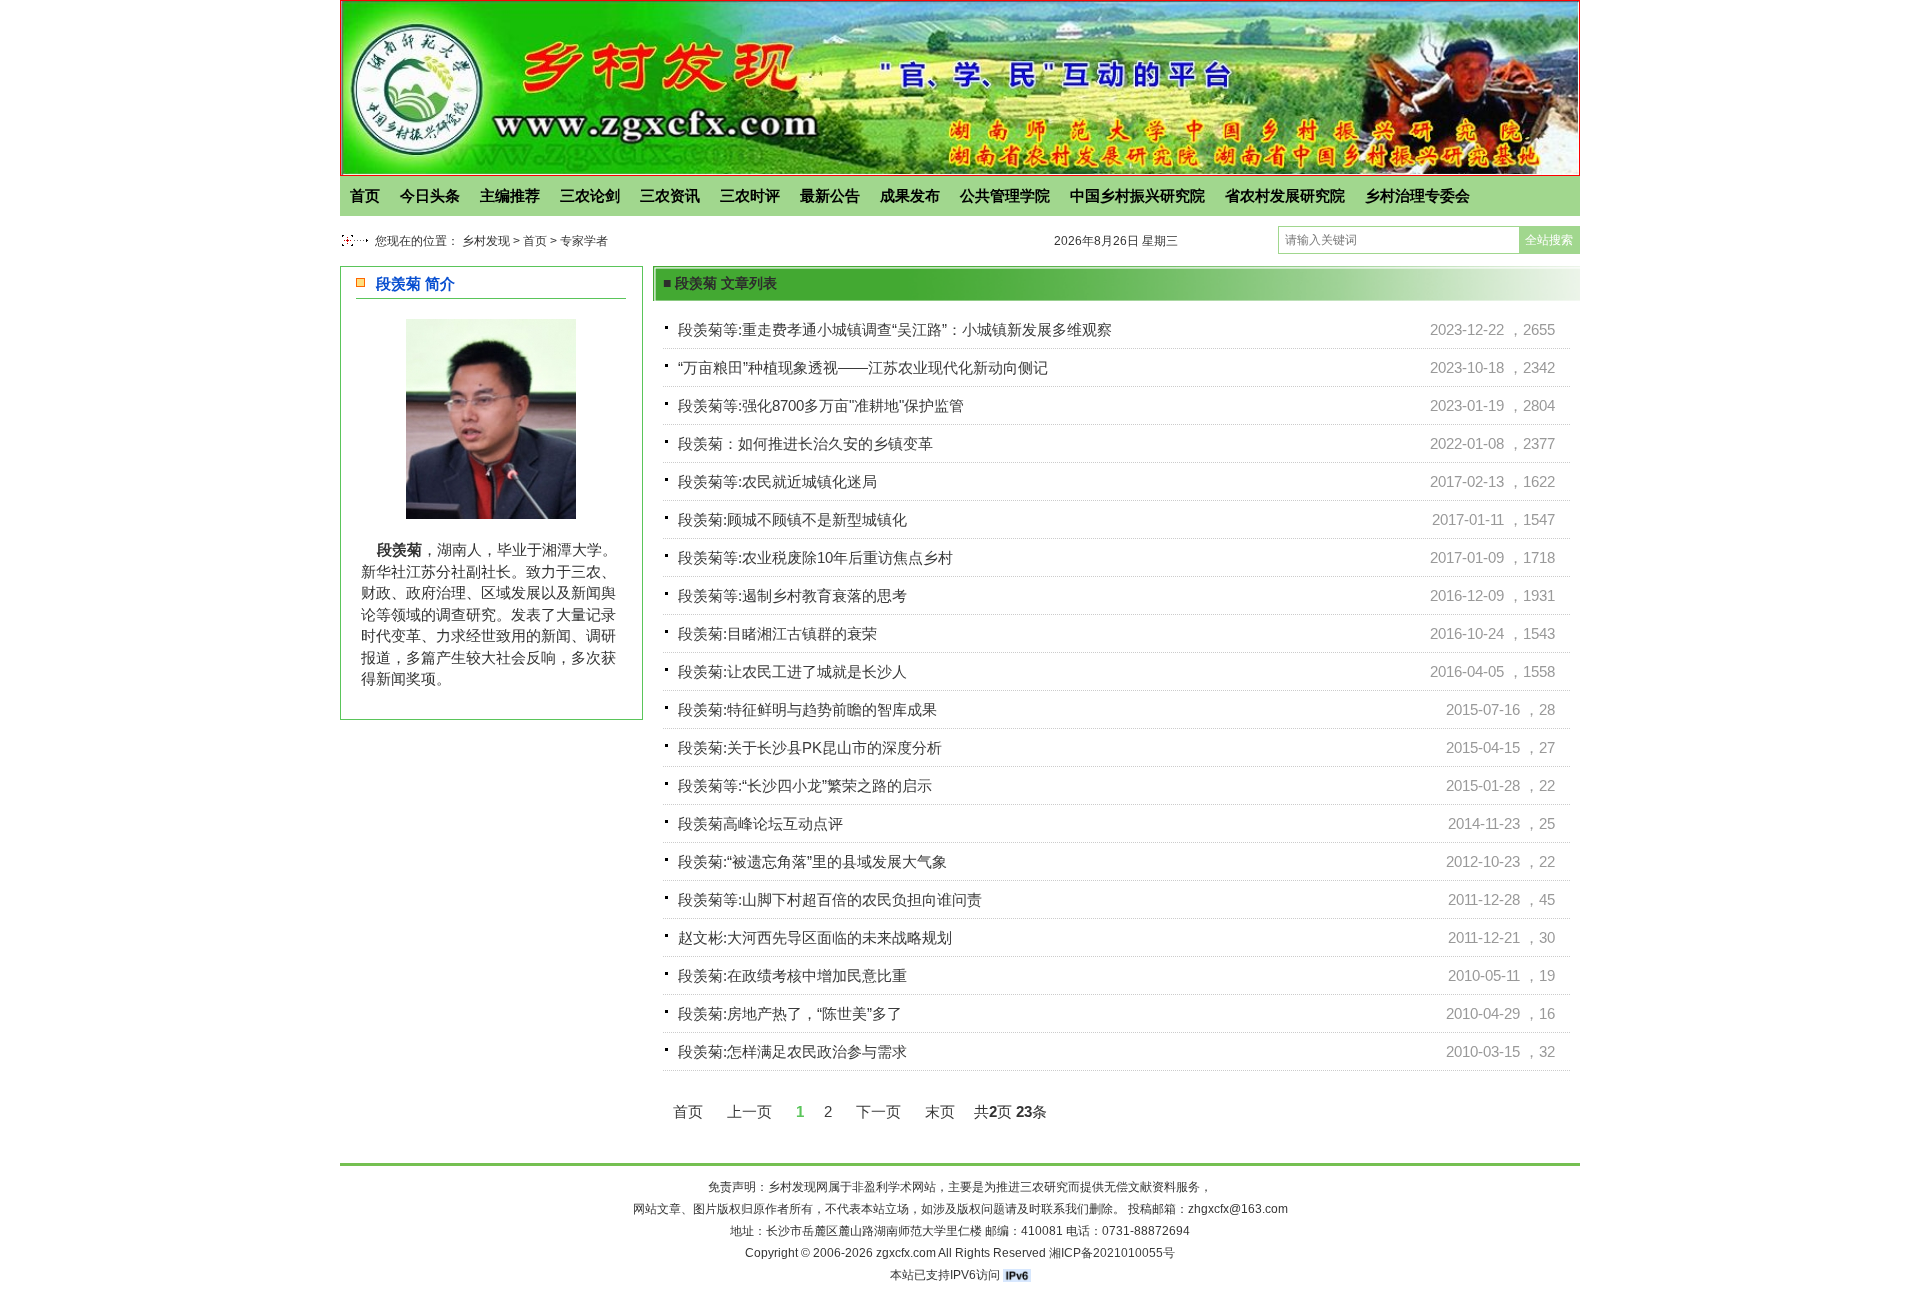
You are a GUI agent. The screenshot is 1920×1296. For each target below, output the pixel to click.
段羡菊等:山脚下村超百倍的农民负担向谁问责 (830, 899)
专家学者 (584, 241)
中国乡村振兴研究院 (1137, 195)
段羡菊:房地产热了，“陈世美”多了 (790, 1013)
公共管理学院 (1005, 195)
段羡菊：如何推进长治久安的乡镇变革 (805, 443)
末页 (940, 1111)
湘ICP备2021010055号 (1112, 1253)
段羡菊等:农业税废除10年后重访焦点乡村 (815, 557)
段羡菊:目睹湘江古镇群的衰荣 (777, 633)
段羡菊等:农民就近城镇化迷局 (777, 481)
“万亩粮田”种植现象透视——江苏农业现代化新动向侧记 (863, 367)
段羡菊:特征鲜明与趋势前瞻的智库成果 (807, 709)
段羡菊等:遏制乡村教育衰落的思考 (792, 595)
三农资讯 (670, 195)
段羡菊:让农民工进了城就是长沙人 (792, 671)
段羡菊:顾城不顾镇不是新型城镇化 (792, 519)
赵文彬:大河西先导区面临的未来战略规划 (815, 937)
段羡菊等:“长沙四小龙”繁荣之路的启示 (805, 785)
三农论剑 (590, 195)
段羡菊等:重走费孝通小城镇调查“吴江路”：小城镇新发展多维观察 (895, 329)
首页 (365, 195)
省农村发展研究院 (1285, 195)
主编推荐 (510, 195)
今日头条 (430, 195)
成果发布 (910, 195)
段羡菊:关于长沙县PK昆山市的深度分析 (810, 747)
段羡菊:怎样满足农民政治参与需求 (792, 1051)
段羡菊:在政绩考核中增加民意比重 (792, 975)
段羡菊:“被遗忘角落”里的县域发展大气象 (812, 861)
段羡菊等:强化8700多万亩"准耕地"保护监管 (821, 405)
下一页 (878, 1111)
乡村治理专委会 (1417, 195)
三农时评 (750, 195)
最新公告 (830, 195)
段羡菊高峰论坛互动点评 (760, 823)
